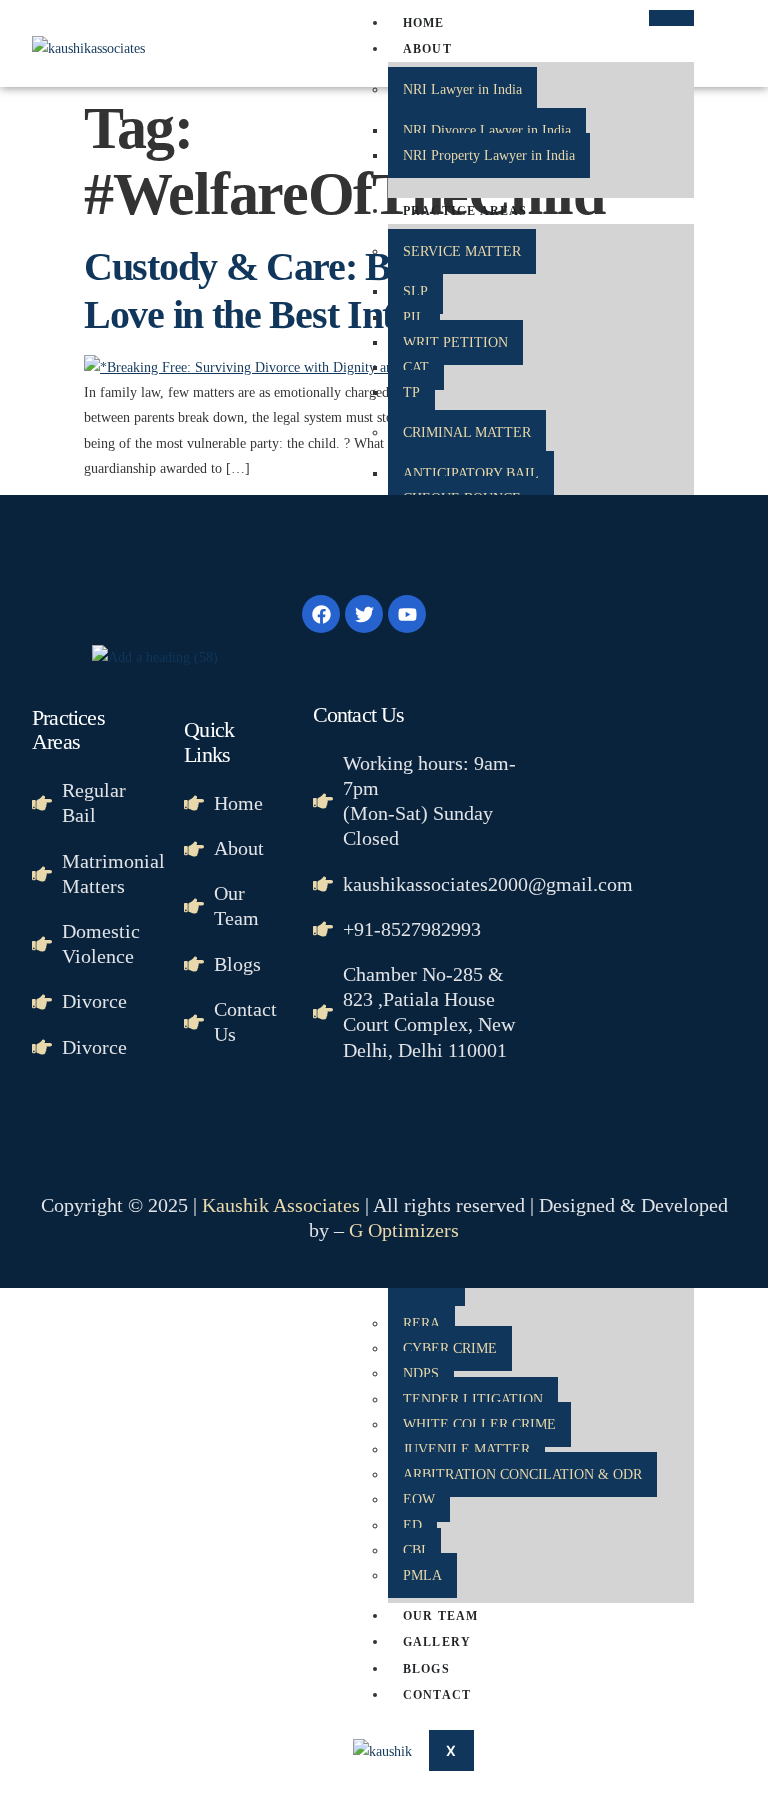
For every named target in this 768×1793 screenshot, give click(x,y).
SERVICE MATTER (462, 251)
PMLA (422, 1575)
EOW (419, 1499)
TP (411, 392)
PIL (414, 317)
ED (412, 1525)
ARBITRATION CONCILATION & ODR (522, 1474)
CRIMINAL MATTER (467, 432)
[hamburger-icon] (671, 18)
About (427, 49)
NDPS (421, 1373)
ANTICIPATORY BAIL (471, 473)
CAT (416, 367)
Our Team (441, 1616)
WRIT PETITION (455, 342)
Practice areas (465, 211)
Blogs (426, 1669)
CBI (414, 1550)
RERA (421, 1323)
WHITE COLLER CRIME (479, 1424)
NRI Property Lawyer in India (489, 155)
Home (424, 23)
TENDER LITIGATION (473, 1399)
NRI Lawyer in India (462, 89)
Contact (437, 1695)
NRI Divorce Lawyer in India (487, 130)
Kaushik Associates (281, 1205)
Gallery (437, 1642)
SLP (415, 291)
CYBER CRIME (450, 1348)
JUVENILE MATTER (466, 1449)
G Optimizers (404, 1230)
